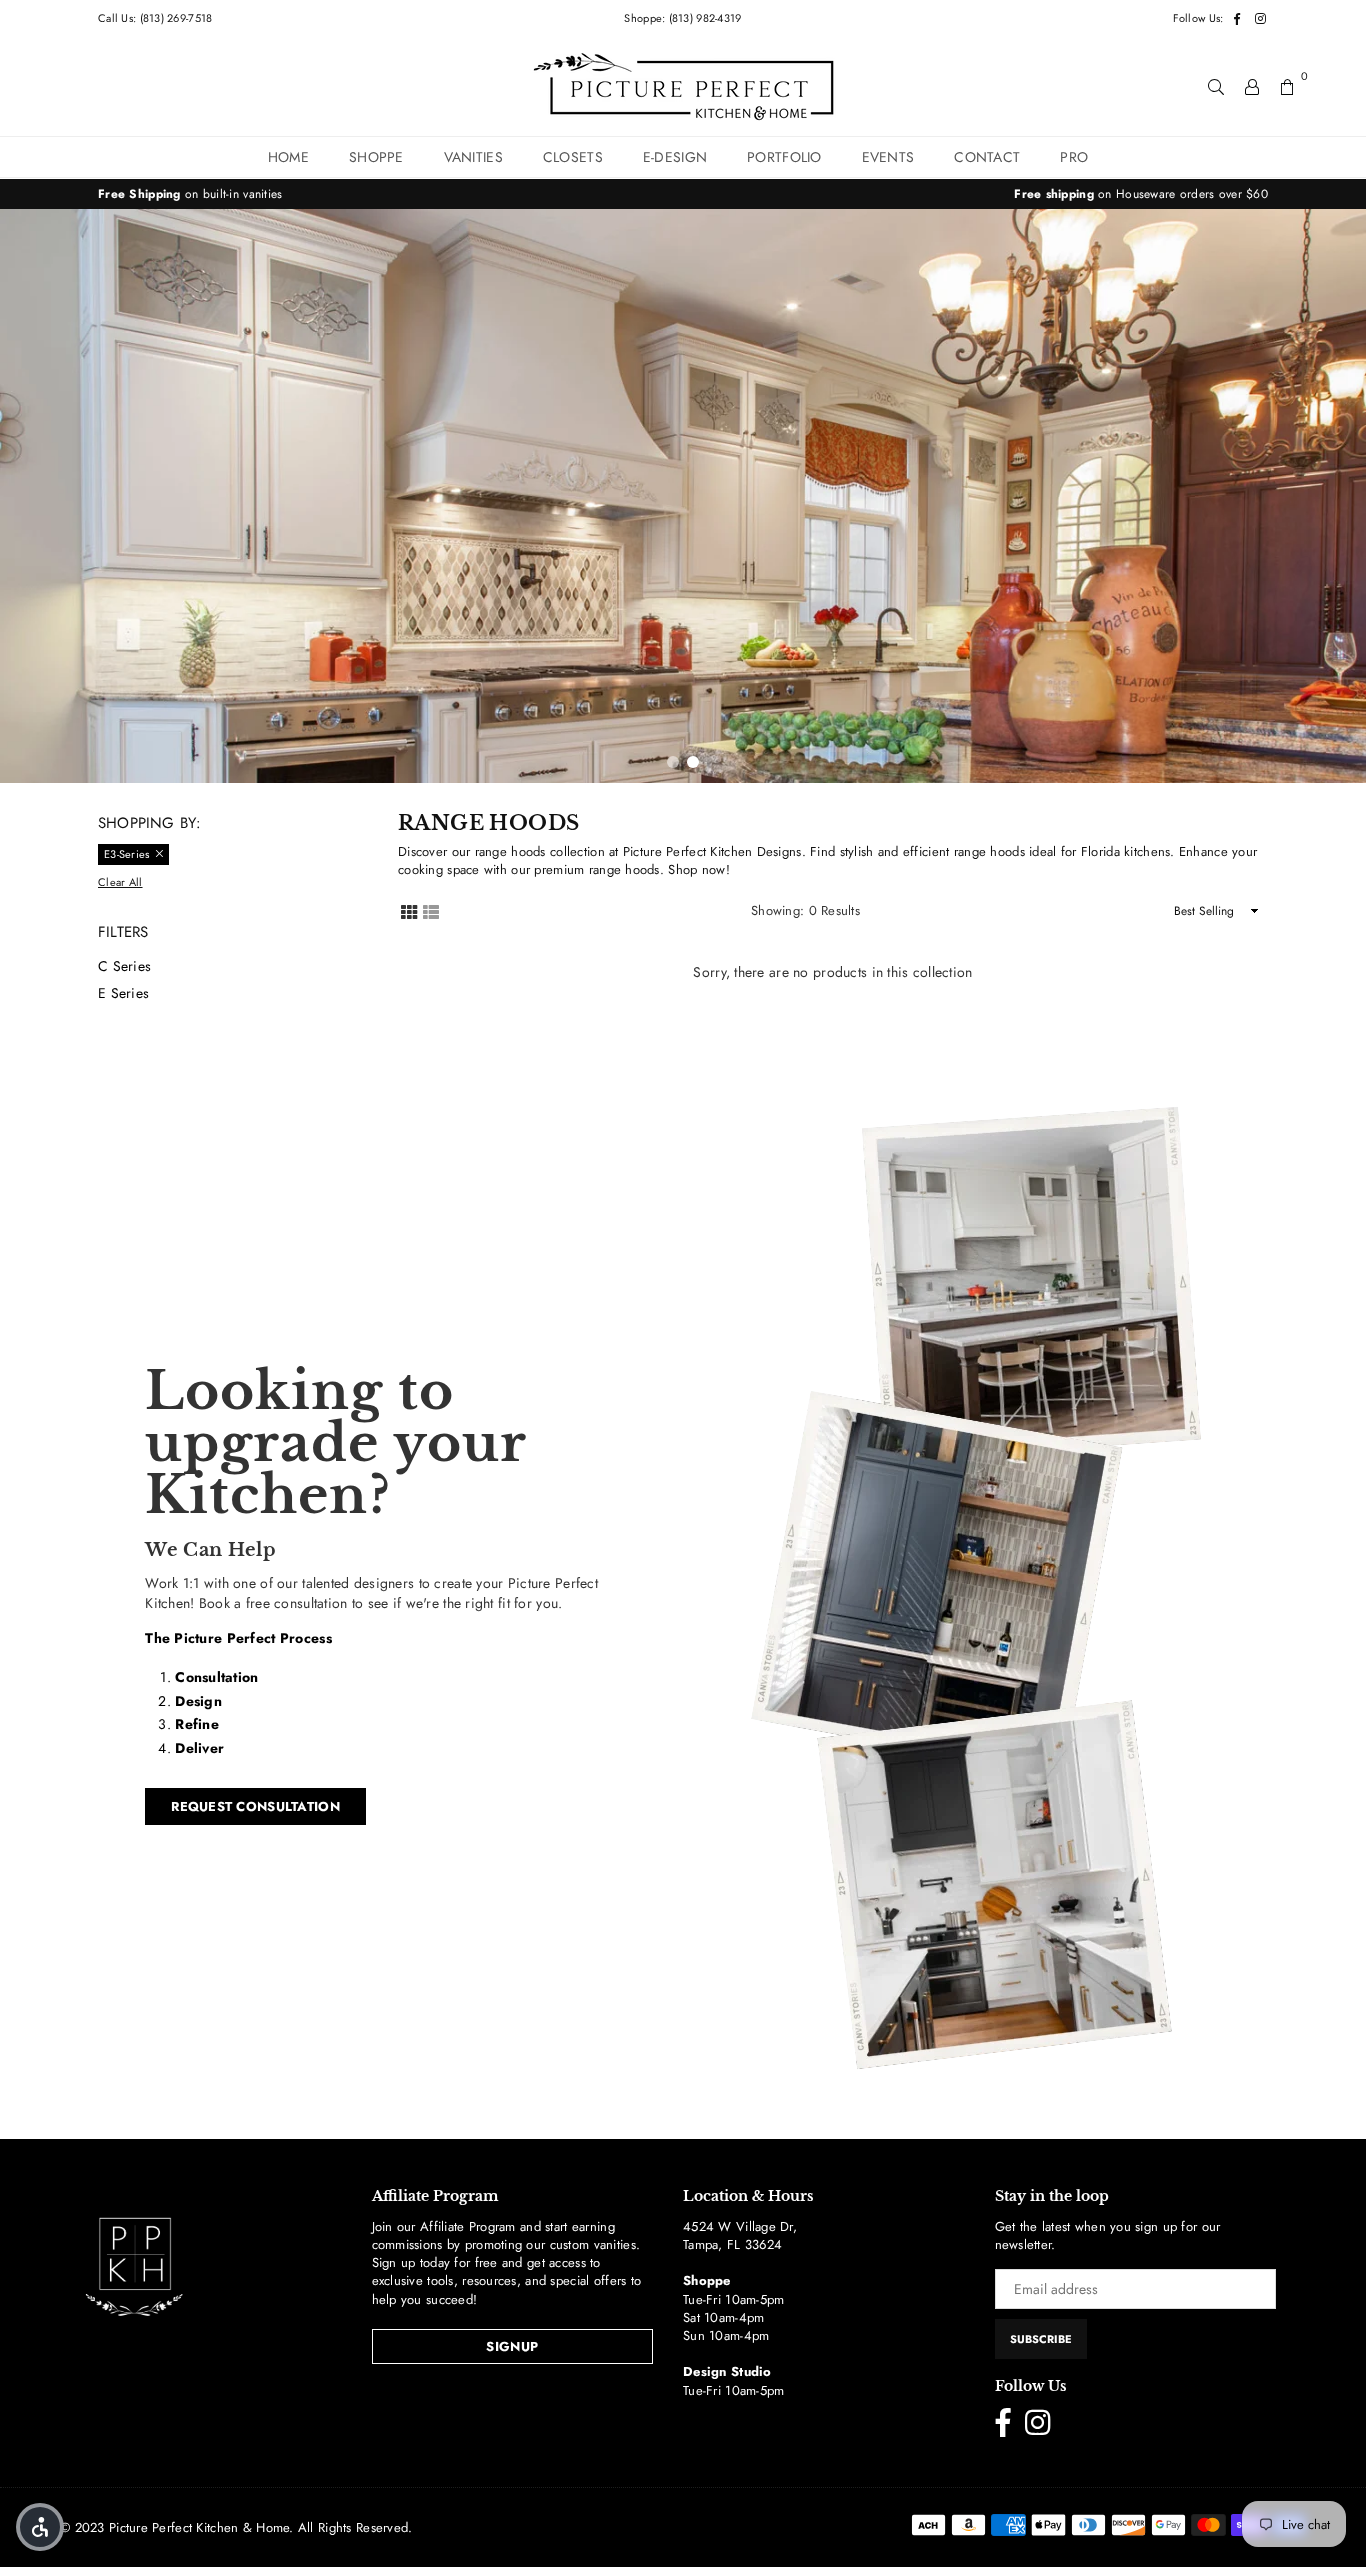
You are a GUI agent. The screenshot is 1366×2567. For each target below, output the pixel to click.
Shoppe (376, 157)
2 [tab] (693, 762)
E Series (123, 993)
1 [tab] (673, 762)
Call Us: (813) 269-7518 (155, 18)
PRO (1074, 157)
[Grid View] (409, 910)
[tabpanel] (683, 496)
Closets (573, 157)
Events (888, 157)
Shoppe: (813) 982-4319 (682, 18)
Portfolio (784, 157)
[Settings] (1252, 86)
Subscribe (1041, 2339)
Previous (30, 496)
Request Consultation (255, 1806)
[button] (40, 2527)
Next (1336, 496)
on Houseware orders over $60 (1141, 194)
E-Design (675, 157)
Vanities (473, 157)
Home (288, 157)
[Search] (1216, 86)
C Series (124, 966)
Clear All (120, 882)
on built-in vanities (190, 194)
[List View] (431, 910)
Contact (987, 157)
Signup (512, 2346)
